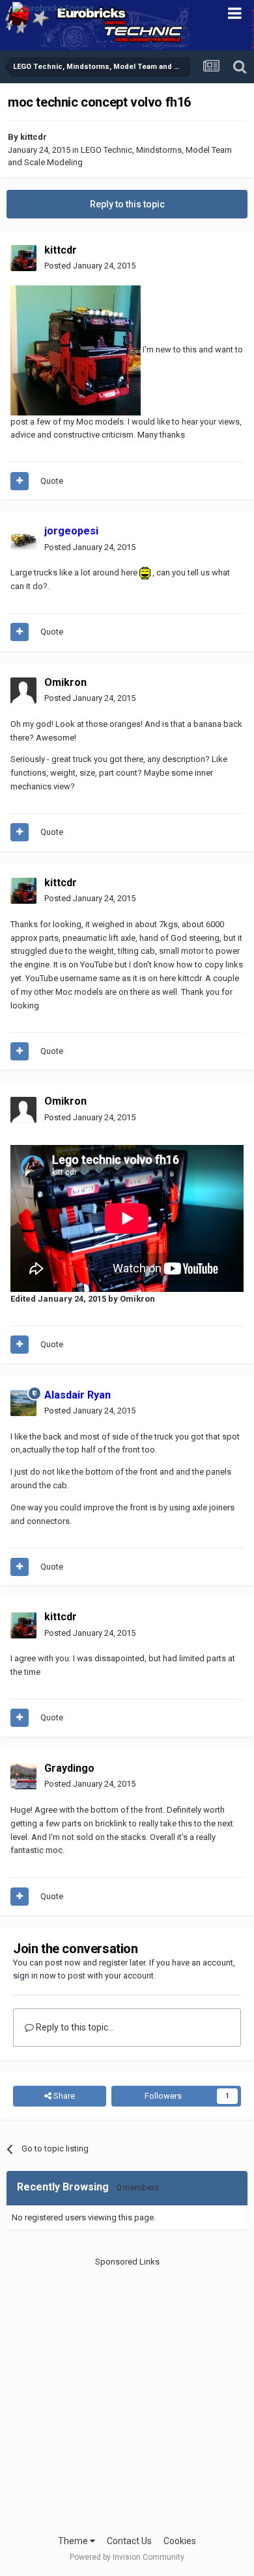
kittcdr (34, 137)
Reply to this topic (127, 204)
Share (63, 2096)
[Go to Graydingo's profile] (23, 1776)
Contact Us (129, 2541)
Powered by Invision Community (127, 2557)
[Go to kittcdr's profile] (23, 258)
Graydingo (69, 1768)
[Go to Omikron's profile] (23, 690)
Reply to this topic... (74, 2027)
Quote (52, 481)
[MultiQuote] (20, 481)
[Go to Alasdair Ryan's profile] (23, 1403)
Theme (74, 2541)
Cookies (180, 2541)
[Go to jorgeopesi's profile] (23, 540)
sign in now (35, 1976)
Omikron (65, 682)
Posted (90, 266)
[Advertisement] (127, 2395)
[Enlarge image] (145, 572)
